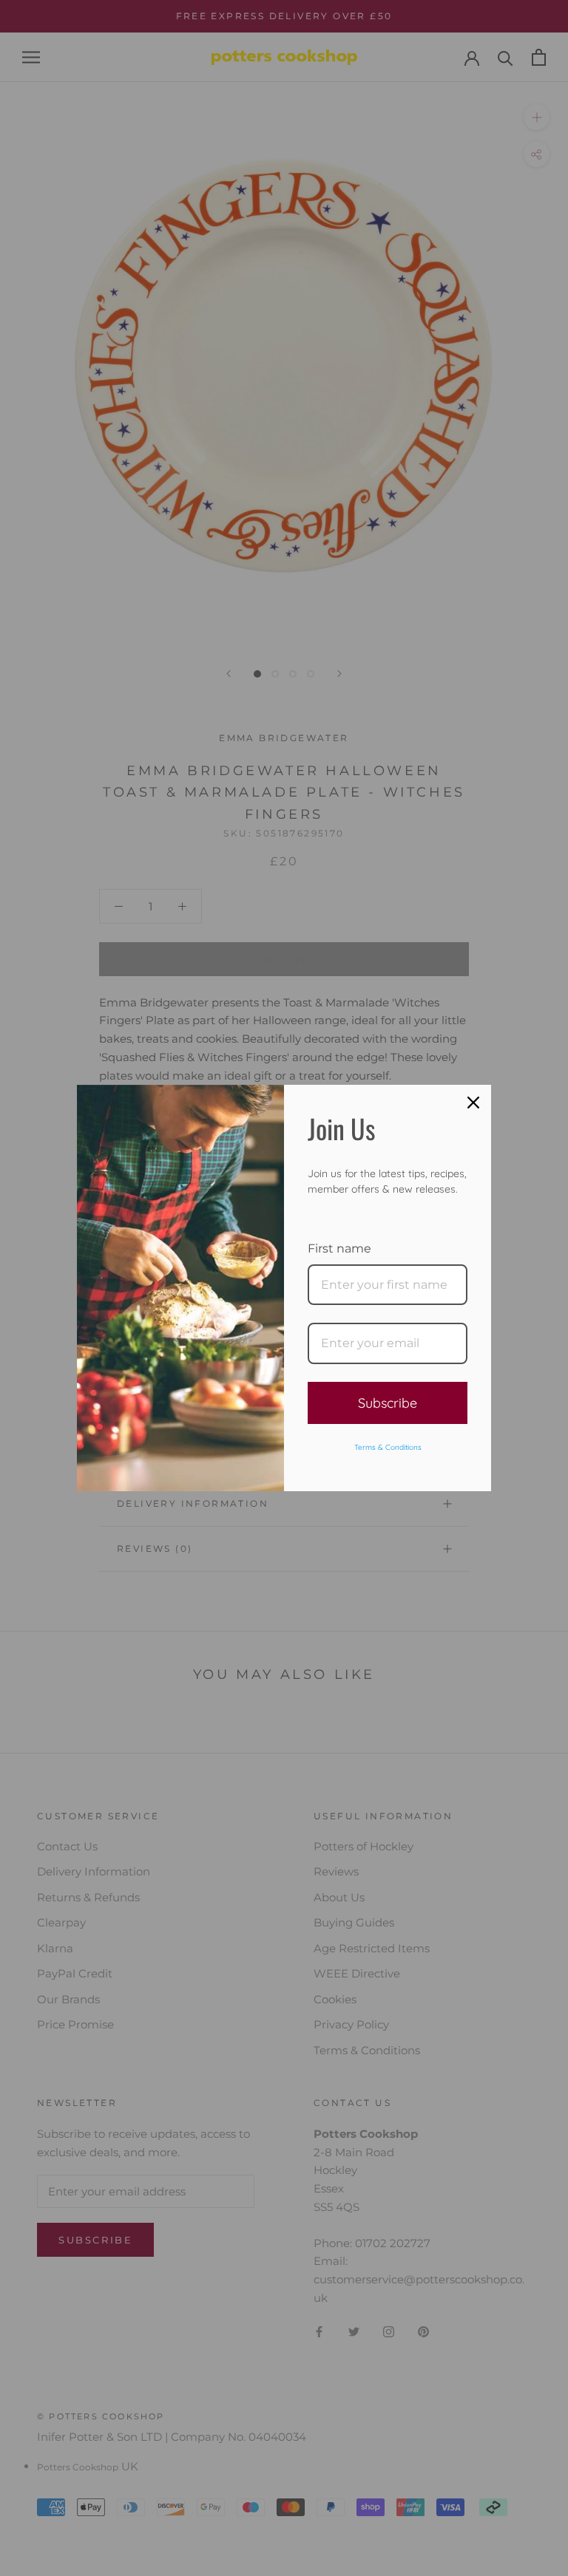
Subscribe (388, 1403)
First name (339, 1248)
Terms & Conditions (388, 1447)
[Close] (473, 1103)
